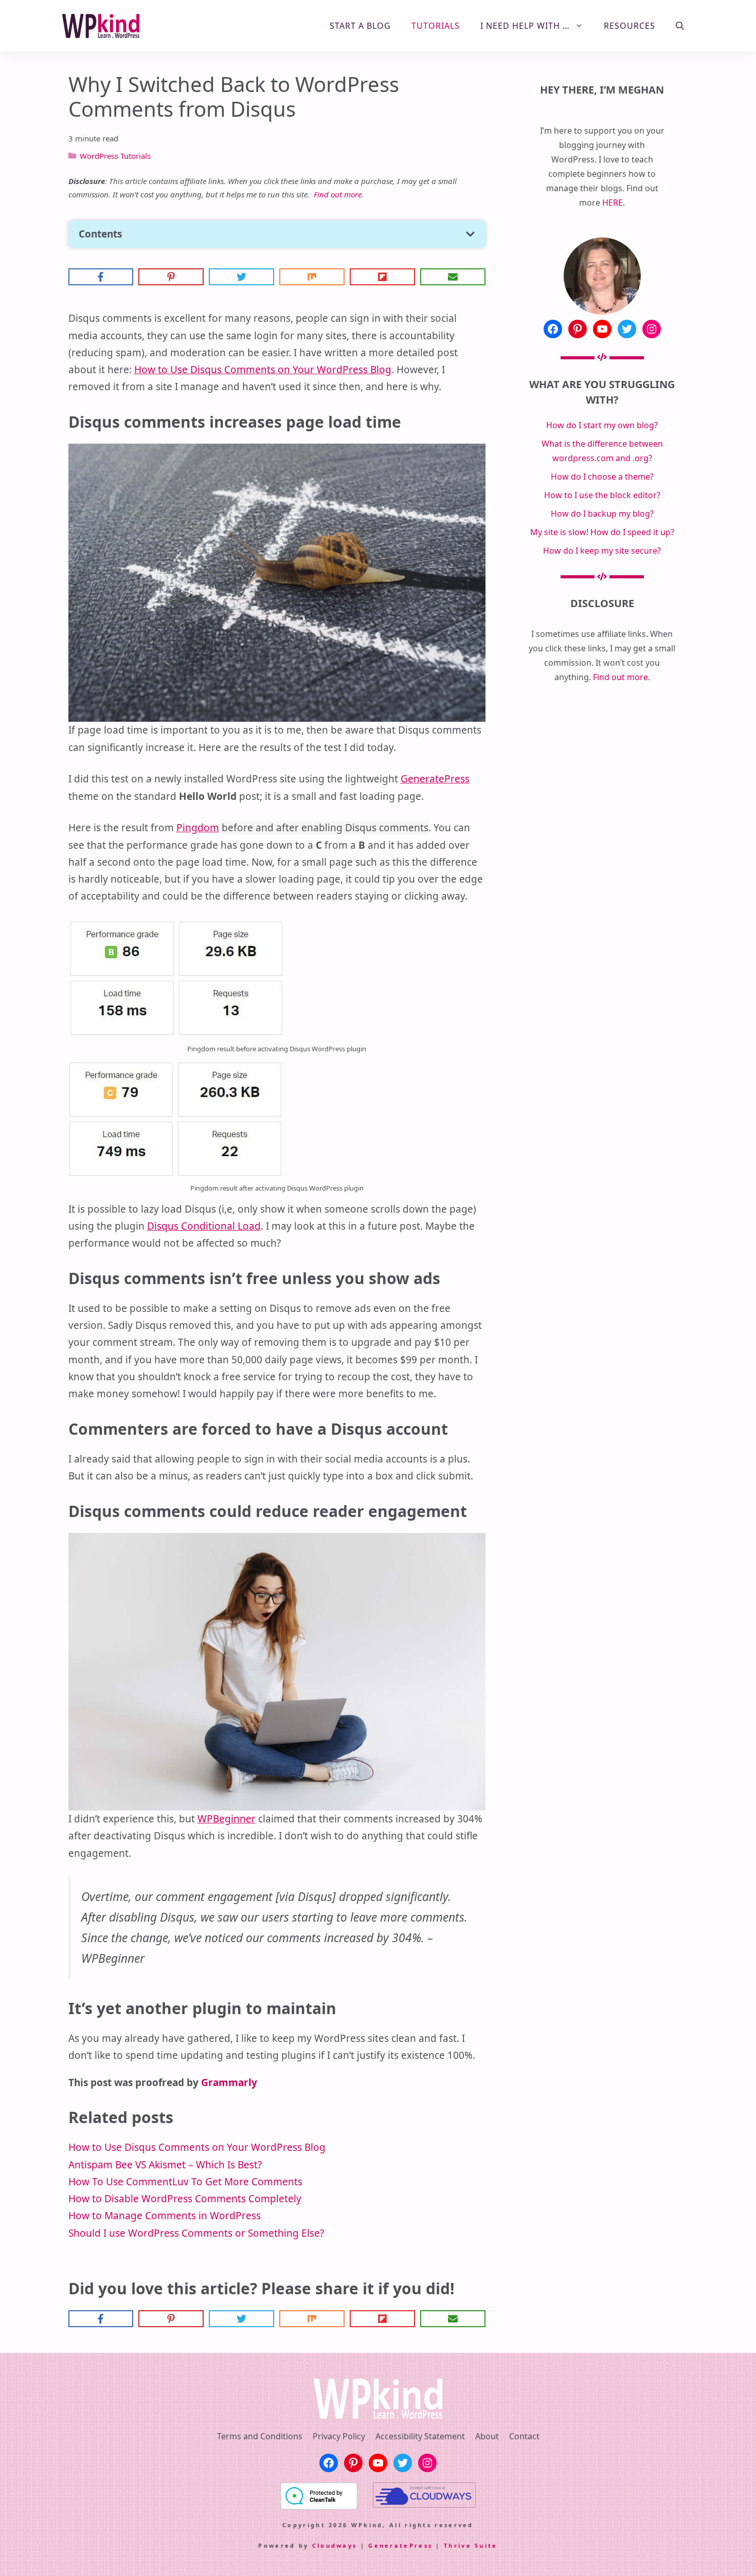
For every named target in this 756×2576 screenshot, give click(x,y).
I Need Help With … (525, 26)
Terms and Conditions (260, 2436)
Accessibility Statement (420, 2436)
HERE (613, 203)
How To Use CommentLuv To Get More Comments (185, 2182)
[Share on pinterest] (171, 277)
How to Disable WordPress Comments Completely (185, 2199)
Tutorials (436, 26)
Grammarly (229, 2082)
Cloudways (335, 2545)
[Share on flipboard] (382, 277)
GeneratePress (435, 779)
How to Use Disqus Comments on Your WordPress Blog (263, 370)
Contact (524, 2436)
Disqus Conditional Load (204, 1226)
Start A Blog (360, 26)
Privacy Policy (339, 2436)
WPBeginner (227, 1819)
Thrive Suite (471, 2545)
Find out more (338, 194)
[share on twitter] (241, 277)
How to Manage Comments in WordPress (165, 2216)
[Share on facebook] (101, 277)
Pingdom (198, 828)
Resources (629, 26)
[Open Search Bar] (680, 26)
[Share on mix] (312, 277)
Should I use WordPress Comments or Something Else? (196, 2233)
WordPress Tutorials (115, 156)
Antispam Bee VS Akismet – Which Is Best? (165, 2165)
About (487, 2436)
